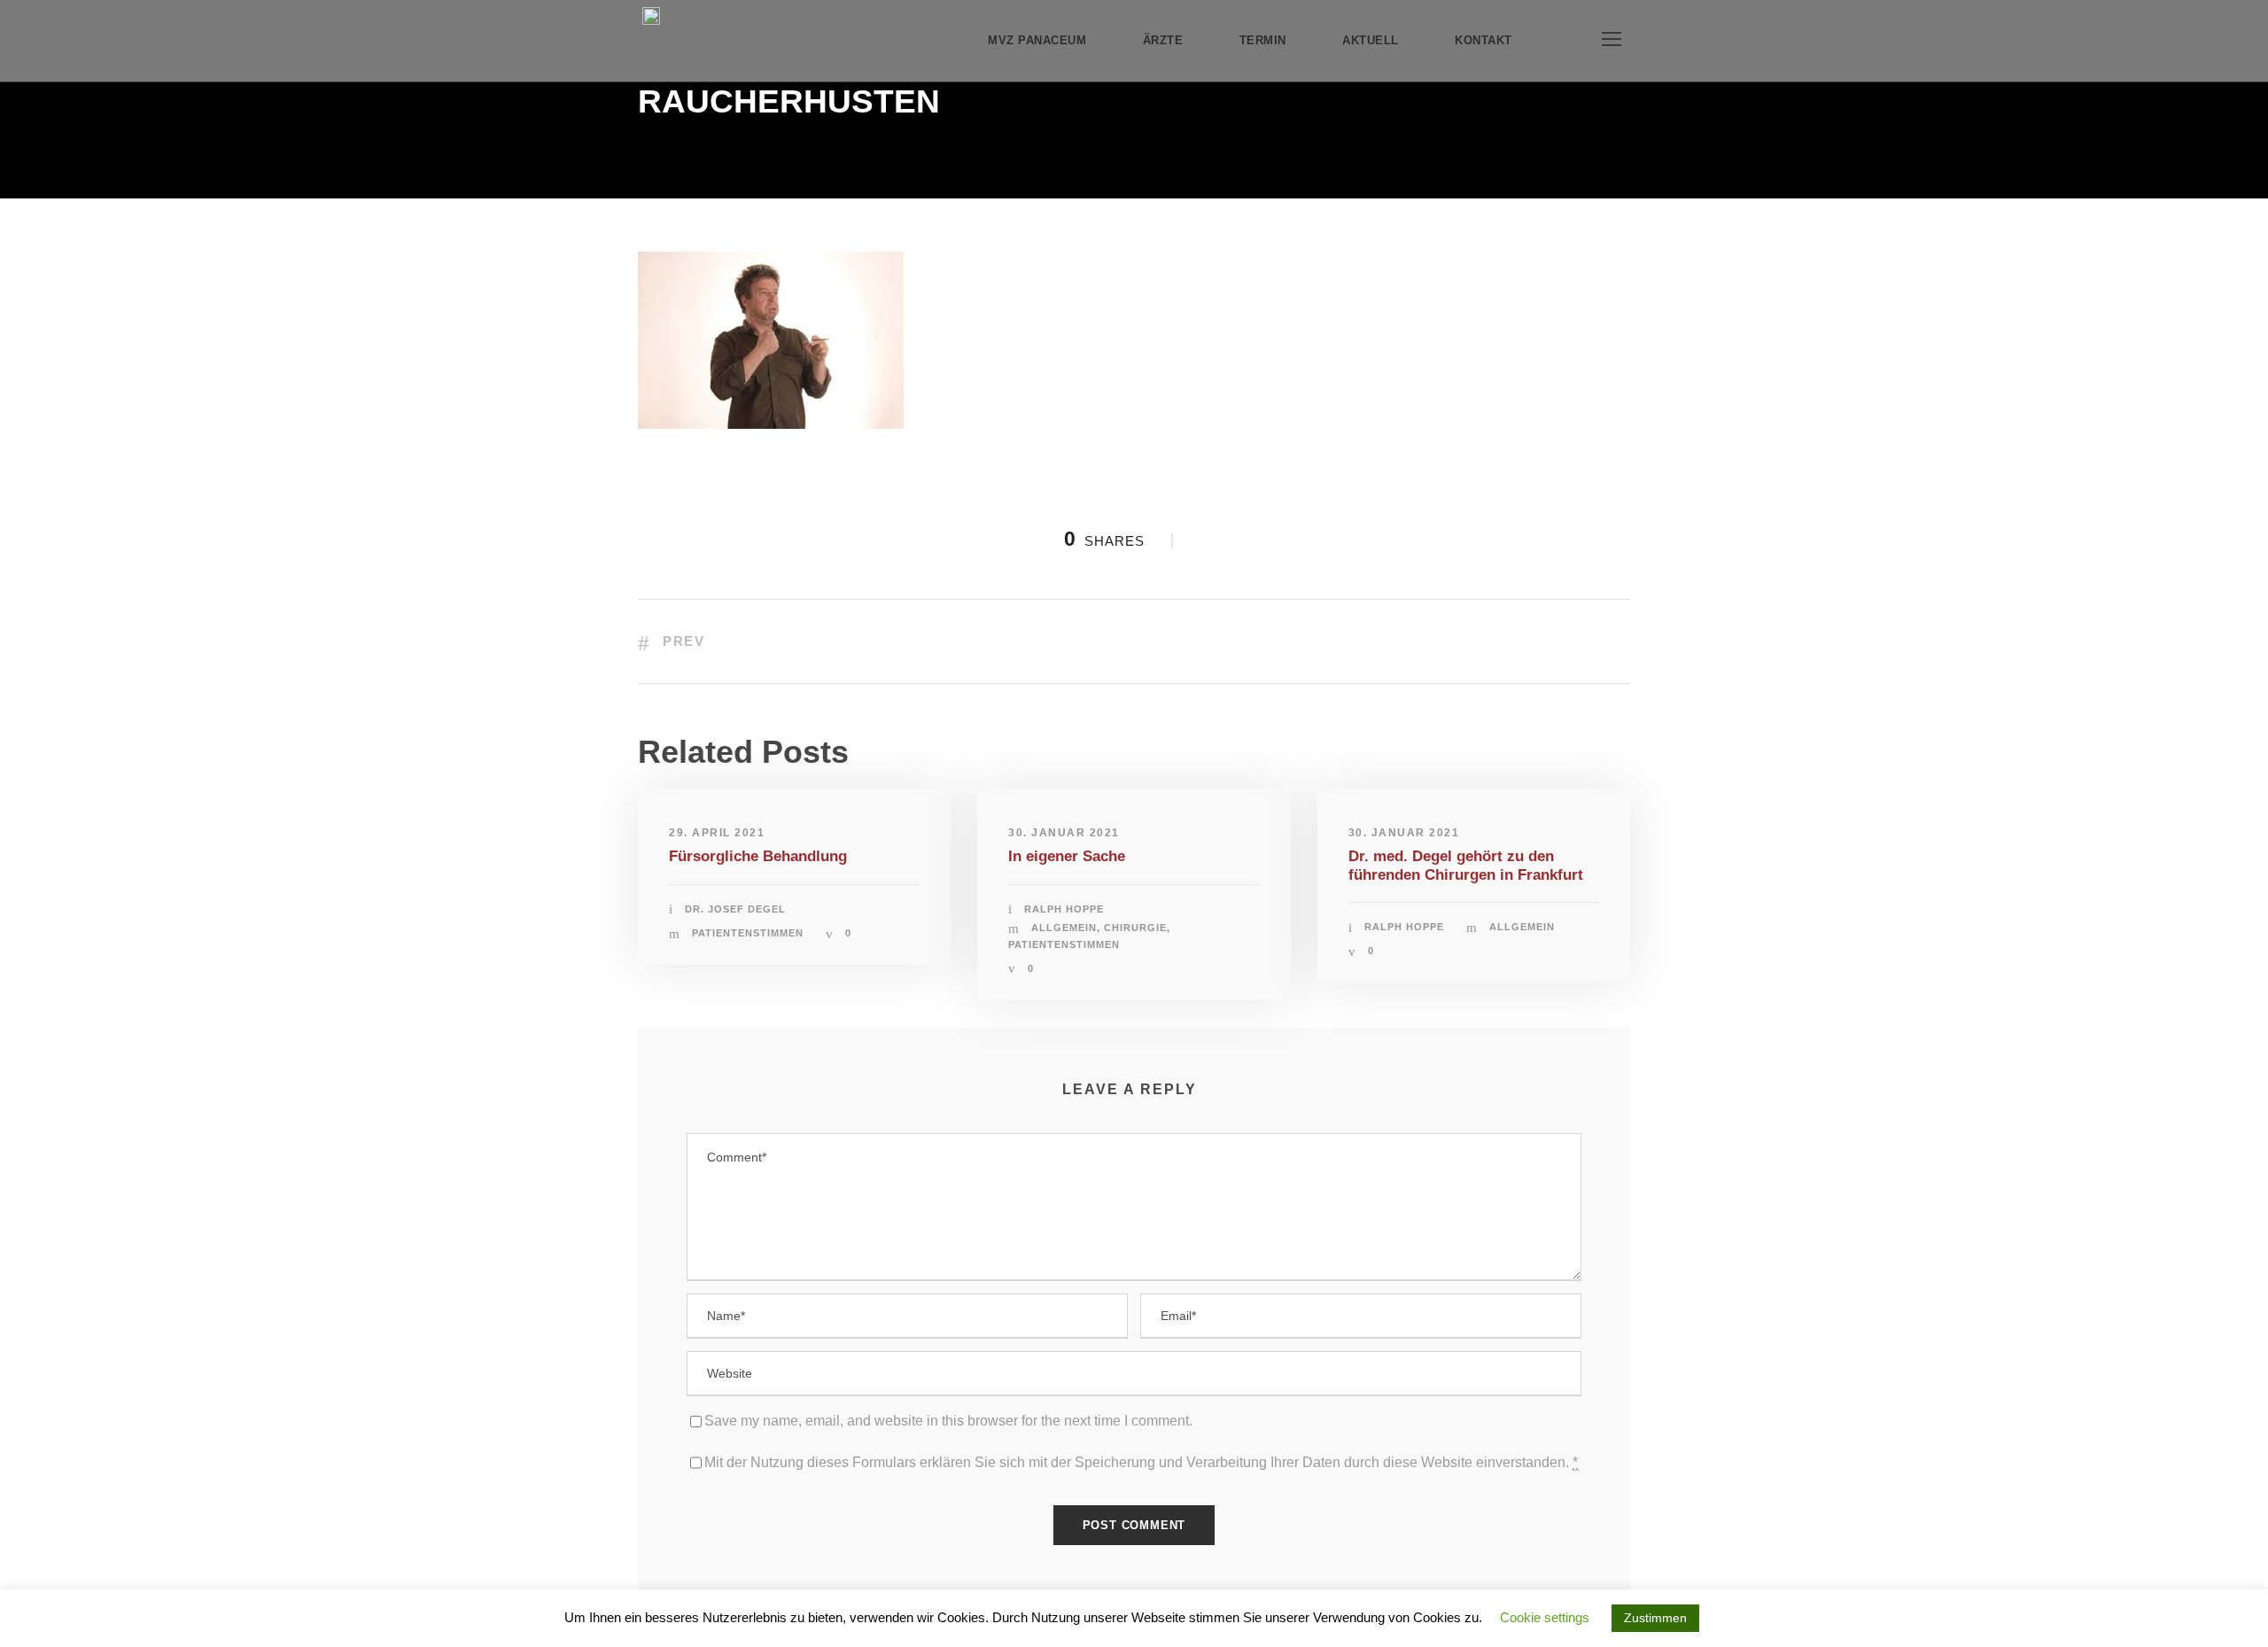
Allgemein (1064, 928)
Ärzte (1163, 40)
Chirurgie (1135, 928)
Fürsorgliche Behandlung (758, 856)
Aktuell (1371, 40)
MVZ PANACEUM (1037, 40)
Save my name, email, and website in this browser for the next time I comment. (948, 1421)
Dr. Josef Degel (735, 909)
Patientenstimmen (748, 933)
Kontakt (1484, 40)
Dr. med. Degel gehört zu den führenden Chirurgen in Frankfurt (1466, 865)
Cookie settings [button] (1545, 1617)
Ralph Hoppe (1064, 909)
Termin (1263, 40)
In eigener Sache (1067, 856)
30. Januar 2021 (1064, 833)
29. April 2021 (717, 833)
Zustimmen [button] (1655, 1618)
